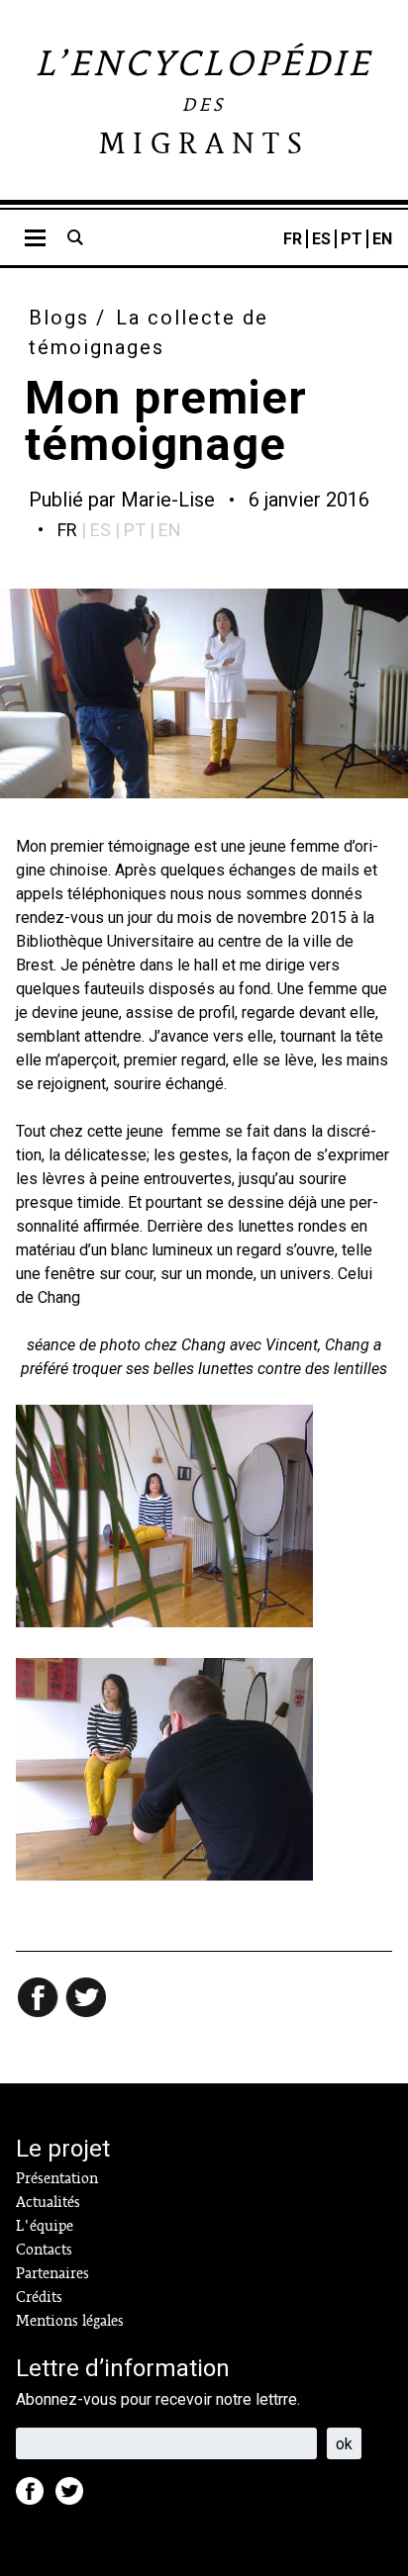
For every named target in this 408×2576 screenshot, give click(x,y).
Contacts (44, 2250)
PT (352, 239)
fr (67, 530)
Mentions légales (70, 2321)
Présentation (57, 2178)
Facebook (36, 2497)
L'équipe (45, 2226)
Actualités (48, 2202)
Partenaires (52, 2273)
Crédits (39, 2297)
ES (321, 239)
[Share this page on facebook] (40, 1999)
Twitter (75, 2497)
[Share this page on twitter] (87, 1999)
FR (293, 239)
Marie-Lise (168, 500)
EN (382, 239)
